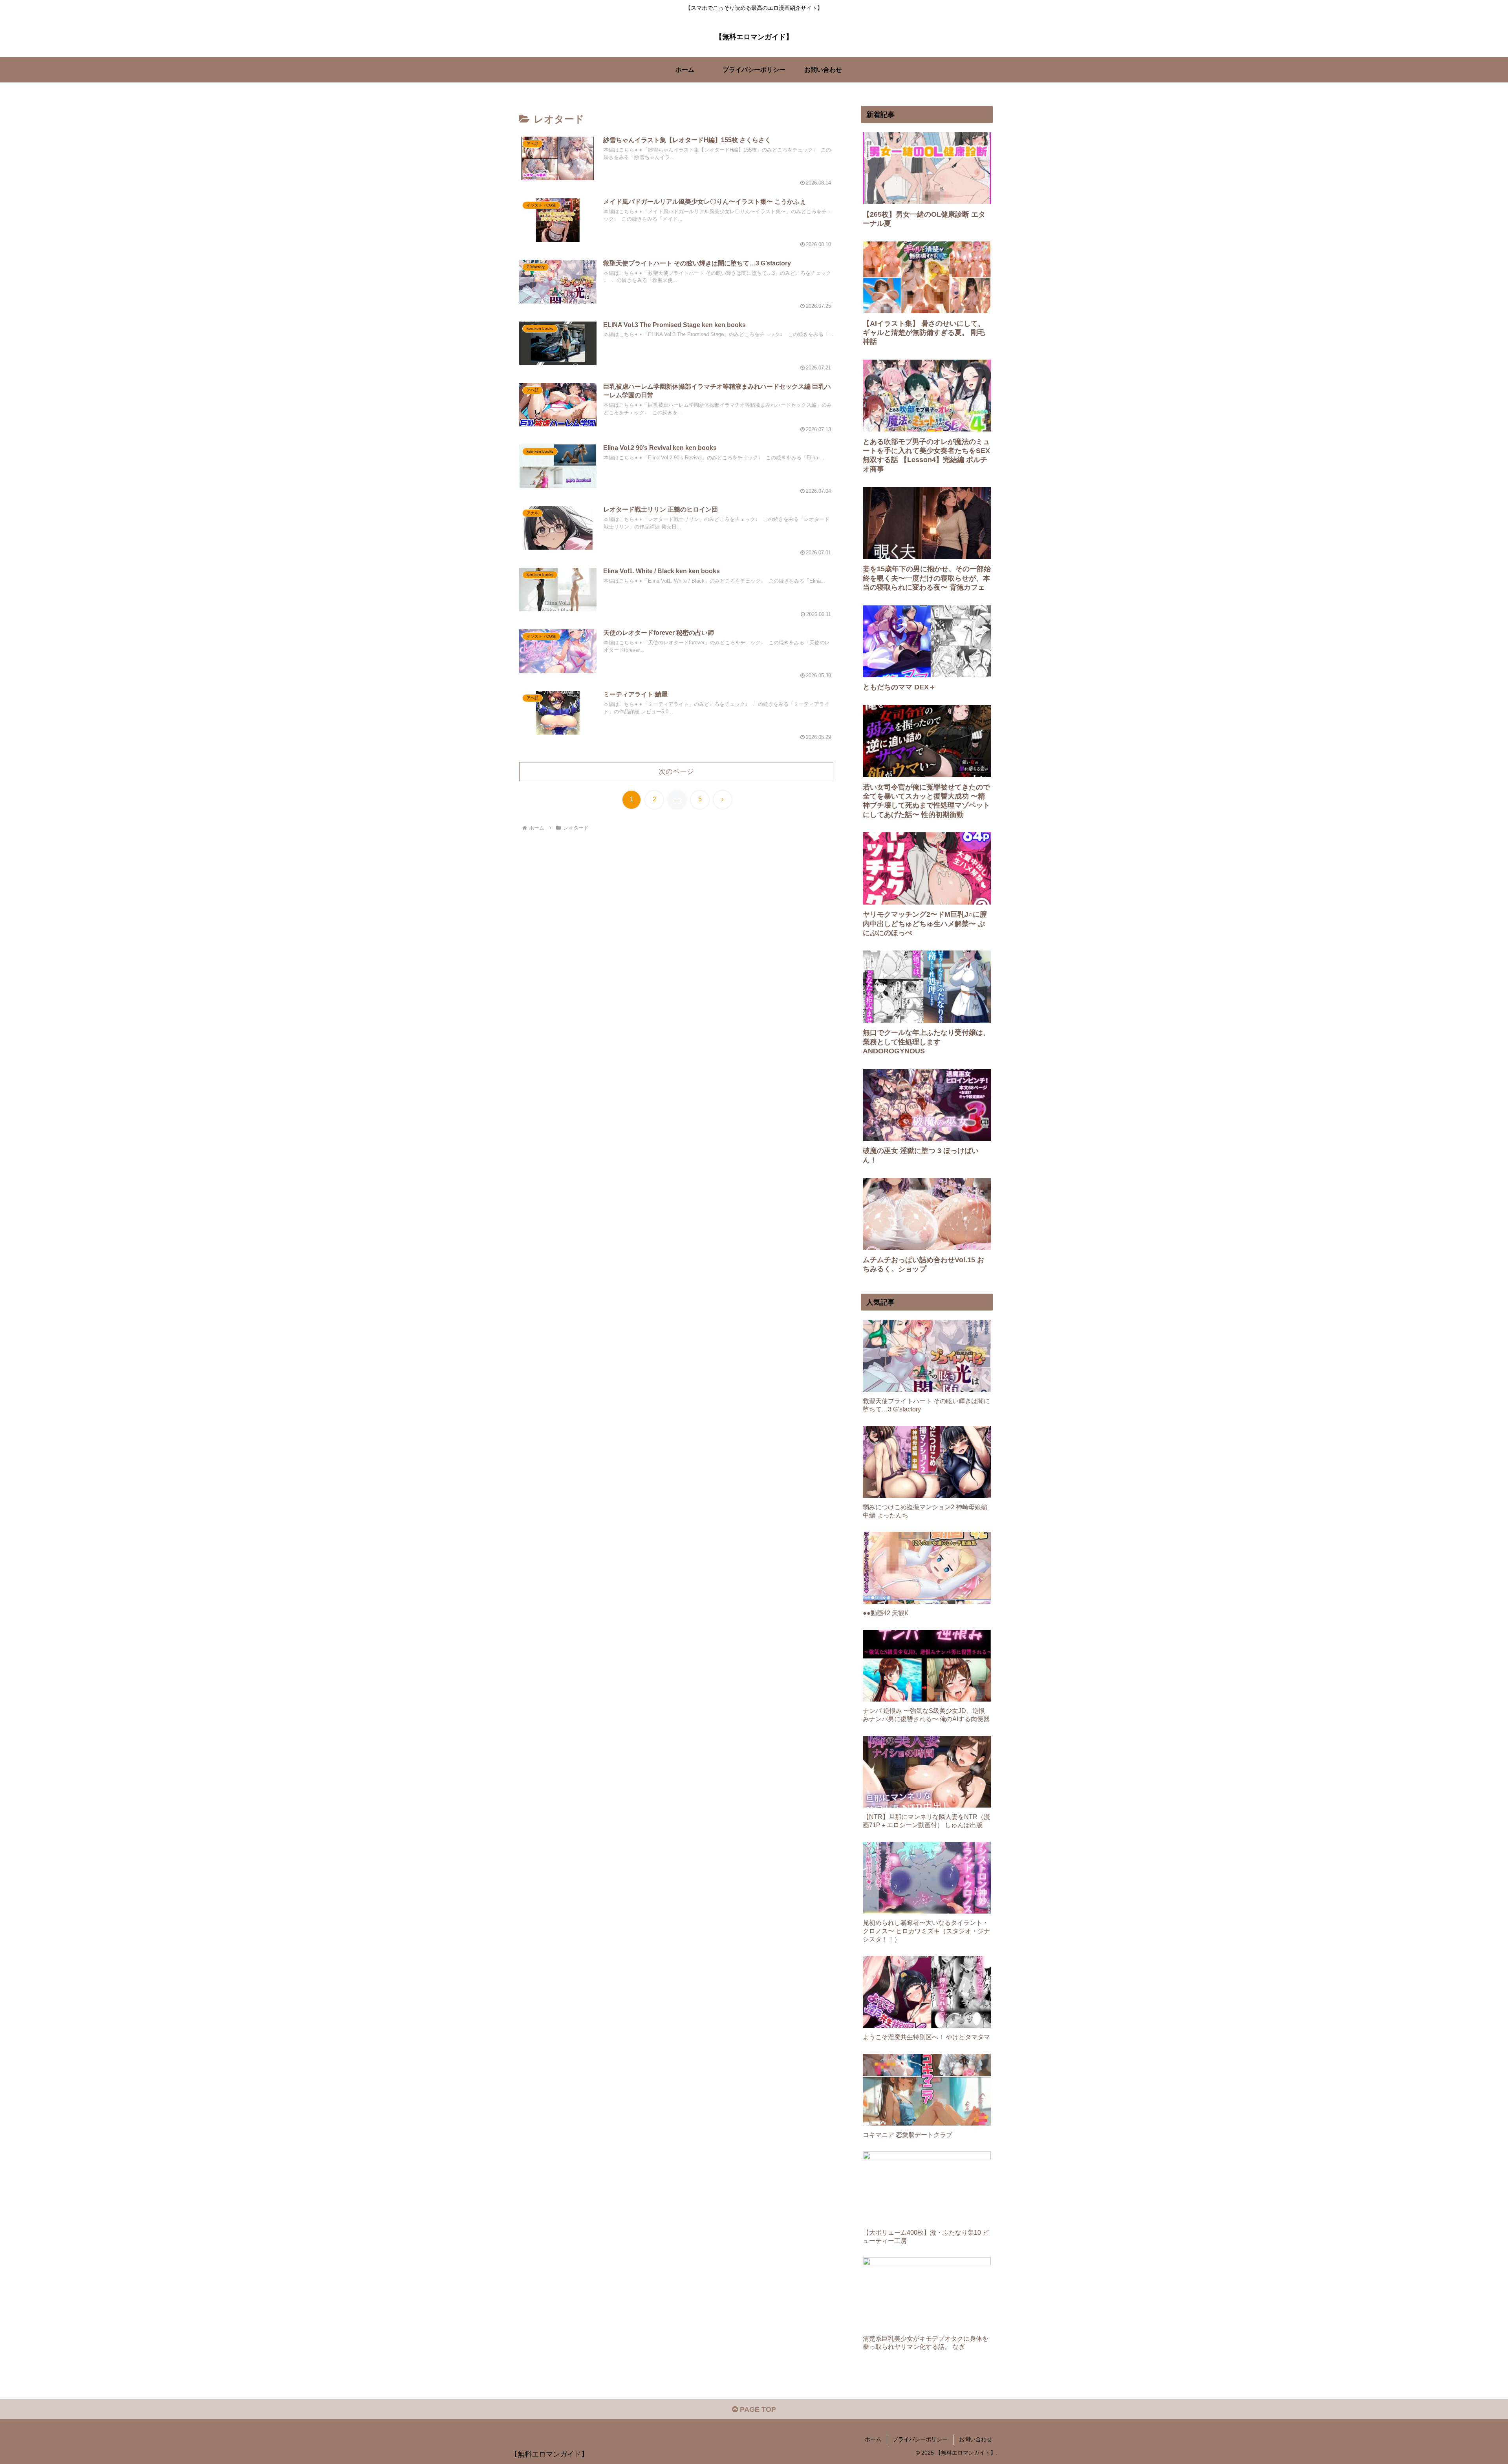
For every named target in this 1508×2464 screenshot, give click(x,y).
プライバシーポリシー (920, 2439)
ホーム (873, 2439)
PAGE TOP (757, 2409)
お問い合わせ (975, 2439)
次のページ (676, 771)
